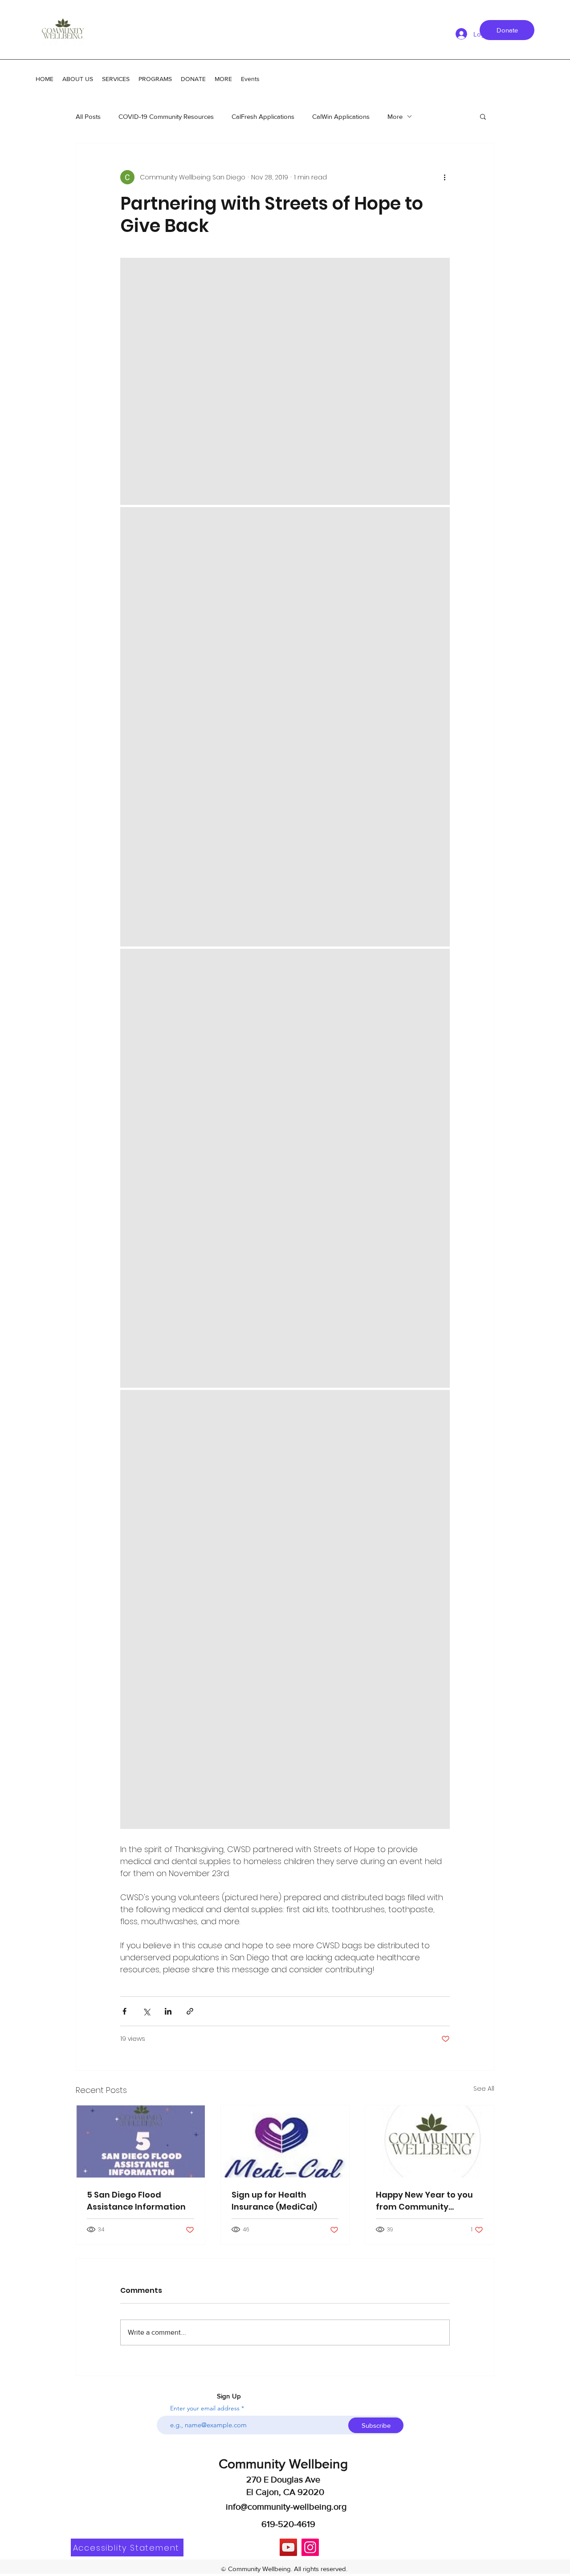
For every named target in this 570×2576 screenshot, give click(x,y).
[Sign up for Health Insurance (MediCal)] (285, 2141)
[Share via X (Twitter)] (146, 2011)
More (395, 116)
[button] (483, 116)
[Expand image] (285, 381)
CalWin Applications (341, 116)
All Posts (88, 116)
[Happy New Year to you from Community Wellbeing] (430, 2141)
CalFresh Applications (263, 116)
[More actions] (444, 177)
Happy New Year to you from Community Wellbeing (424, 2201)
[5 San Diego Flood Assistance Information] (140, 2141)
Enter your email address (205, 2408)
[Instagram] (310, 2547)
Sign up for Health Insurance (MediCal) (274, 2201)
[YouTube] (288, 2547)
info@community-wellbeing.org (286, 2507)
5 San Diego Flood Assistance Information (136, 2201)
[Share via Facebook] (124, 2011)
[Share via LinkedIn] (168, 2011)
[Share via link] (190, 2011)
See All (484, 2088)
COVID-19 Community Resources (166, 116)
